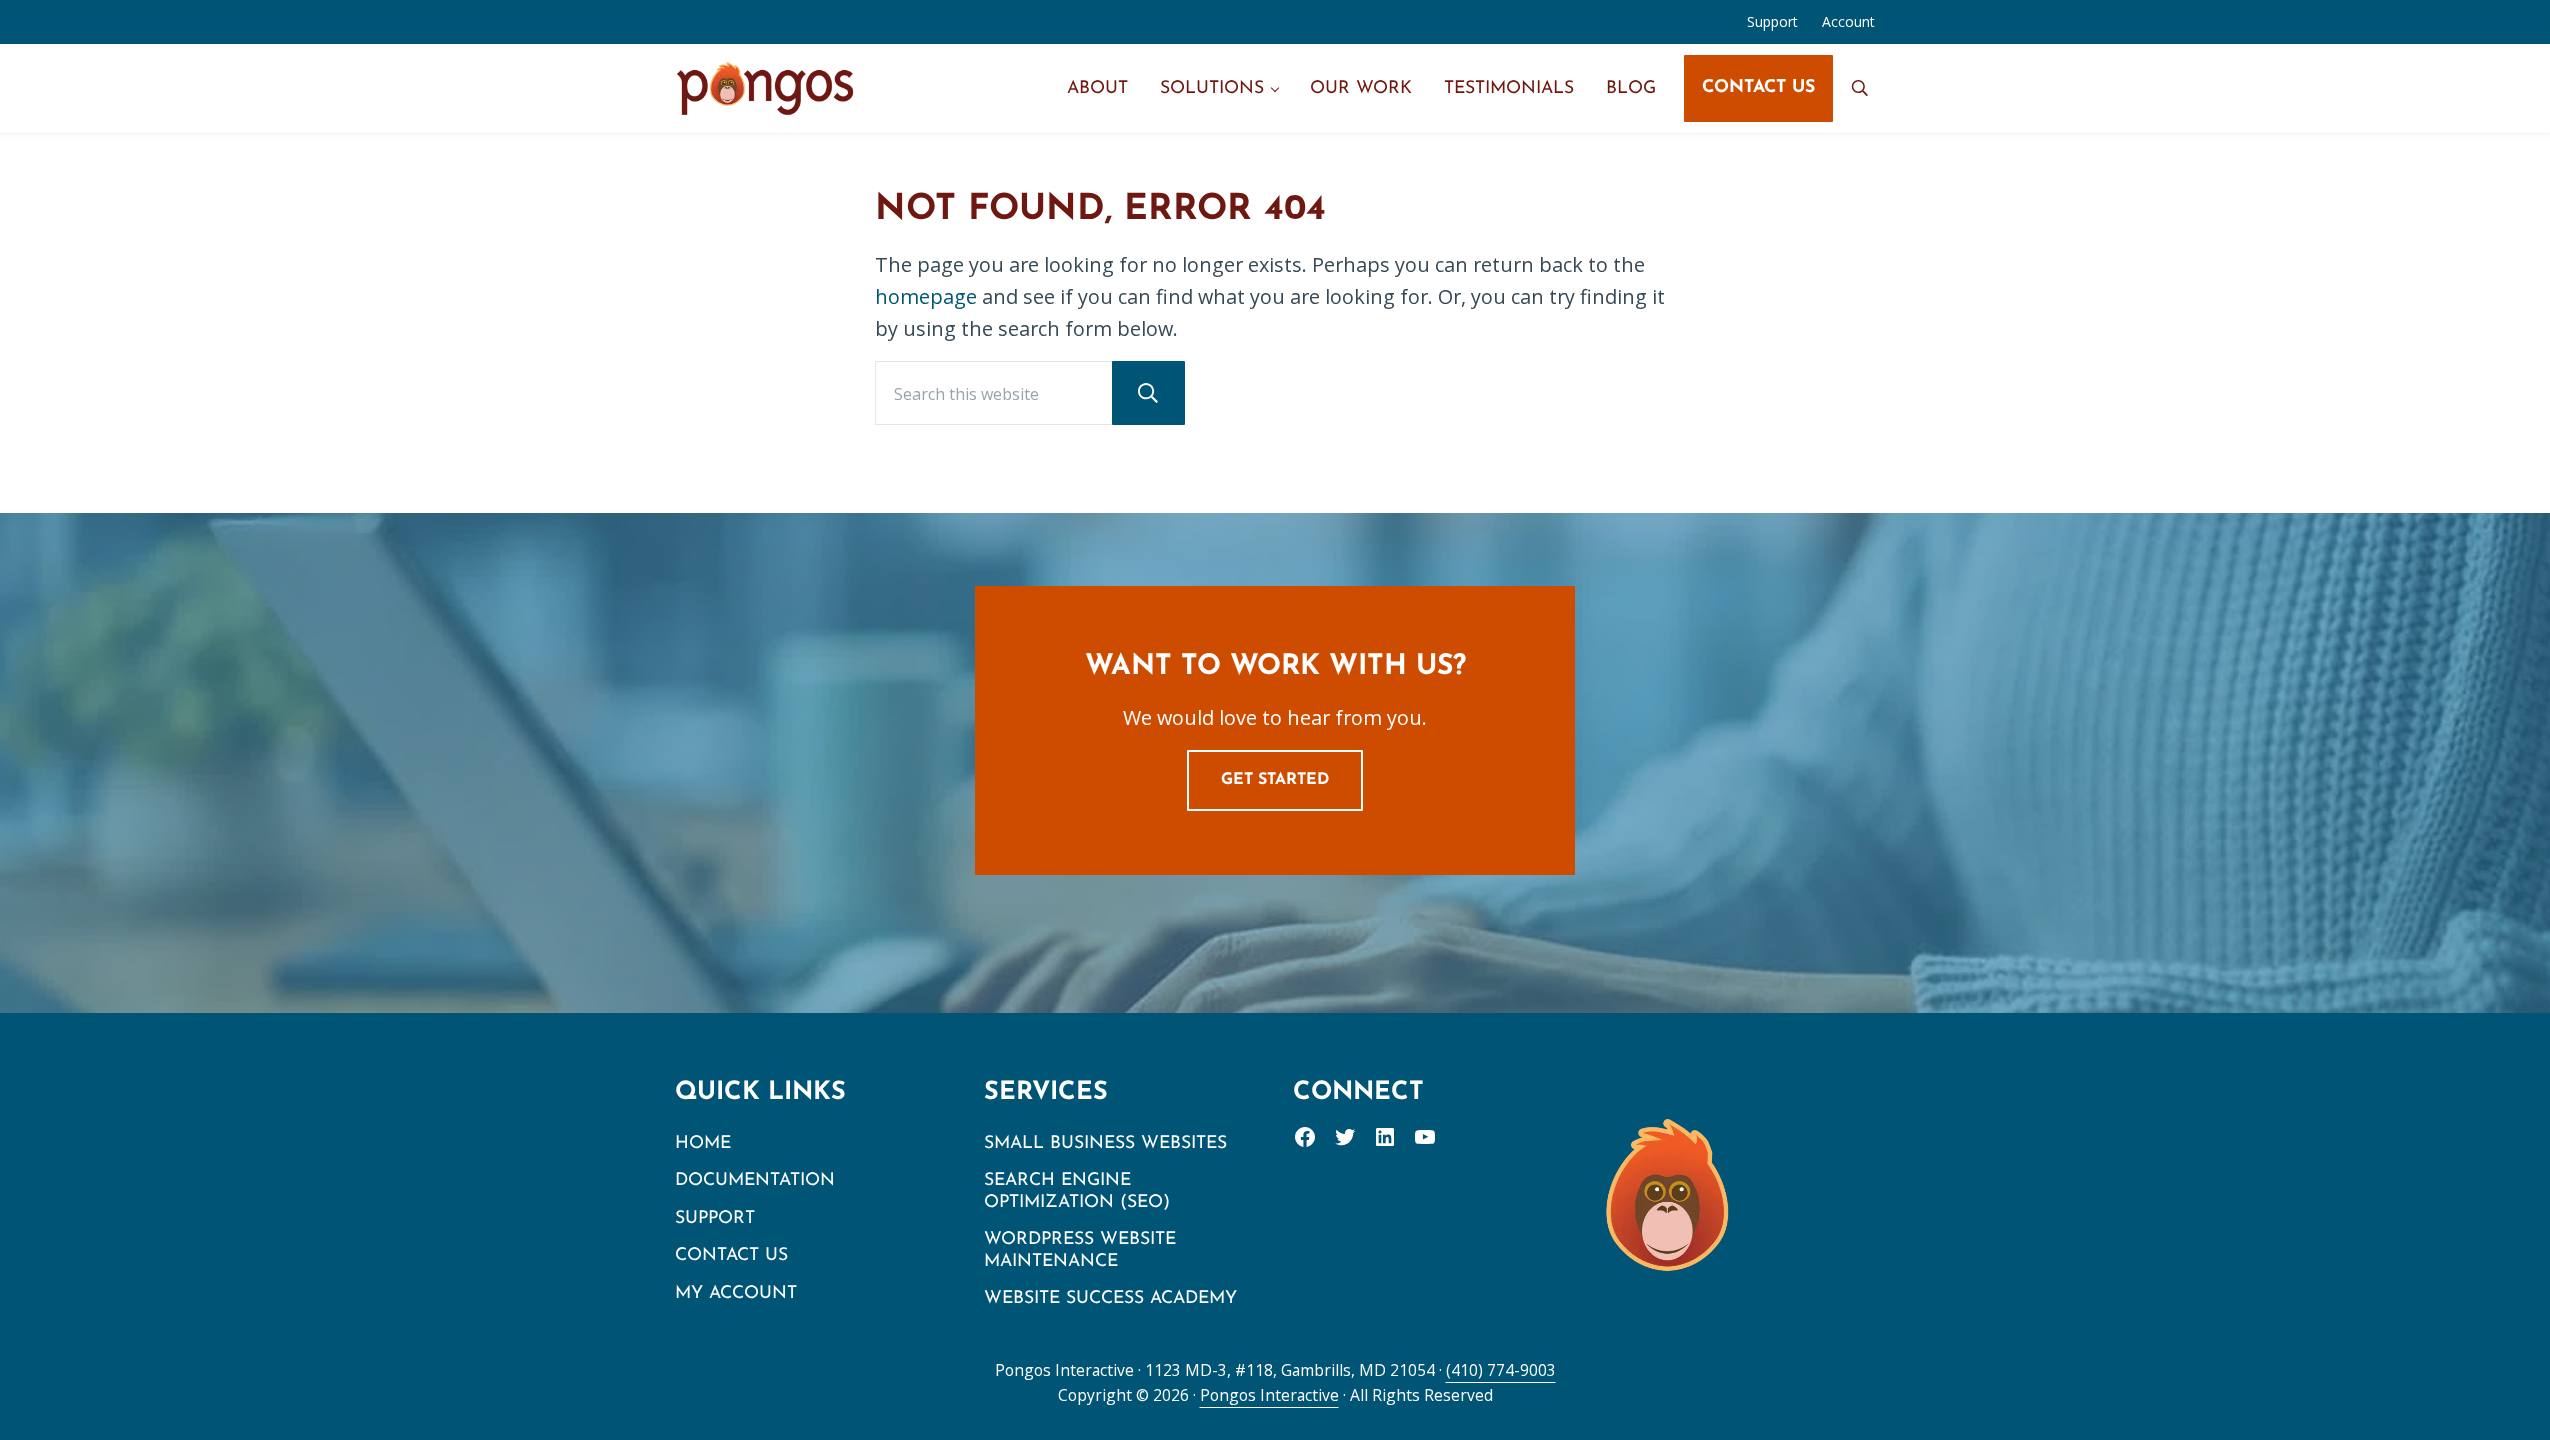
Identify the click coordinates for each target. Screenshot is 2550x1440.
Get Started (1275, 780)
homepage (926, 296)
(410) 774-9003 (1501, 1370)
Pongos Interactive (1269, 1395)
